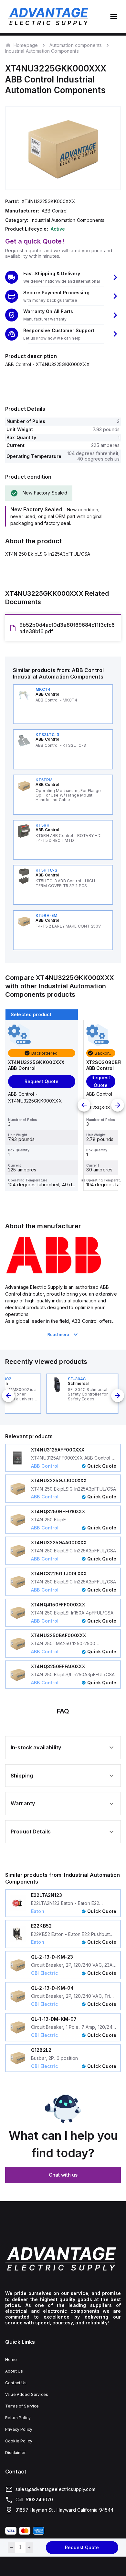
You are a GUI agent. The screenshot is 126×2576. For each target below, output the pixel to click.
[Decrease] (11, 2548)
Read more (58, 1334)
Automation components (76, 45)
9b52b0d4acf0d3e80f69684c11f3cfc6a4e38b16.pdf (67, 628)
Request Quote (82, 2547)
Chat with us (63, 2175)
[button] (63, 277)
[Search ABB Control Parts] (54, 1273)
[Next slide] (118, 1105)
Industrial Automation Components (42, 51)
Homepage (26, 45)
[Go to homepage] (63, 2259)
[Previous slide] (84, 1105)
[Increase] (29, 2548)
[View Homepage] (48, 16)
